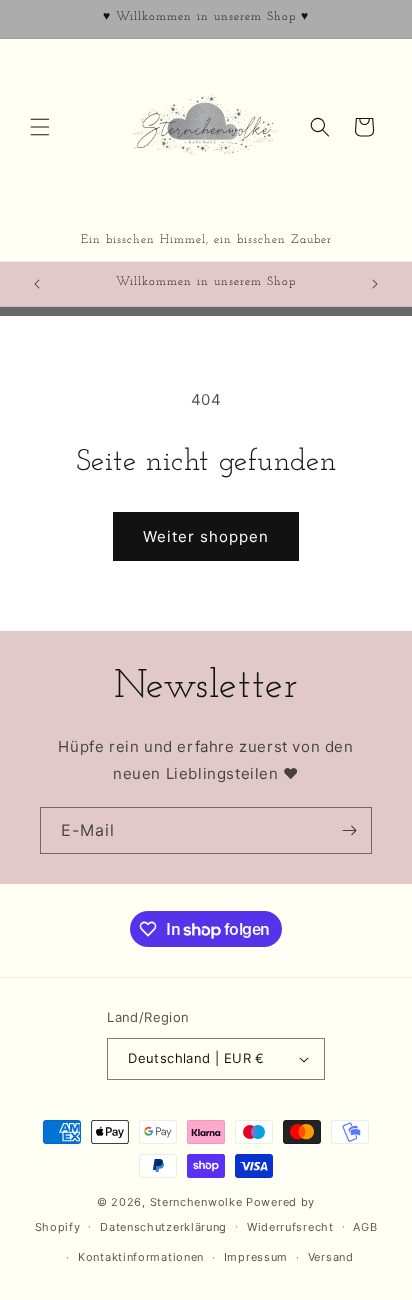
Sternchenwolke (196, 1202)
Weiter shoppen (206, 536)
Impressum (256, 1257)
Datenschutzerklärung (163, 1227)
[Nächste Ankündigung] (375, 284)
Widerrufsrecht (290, 1227)
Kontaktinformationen (141, 1257)
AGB (365, 1227)
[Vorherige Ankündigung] (37, 284)
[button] (40, 127)
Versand (331, 1257)
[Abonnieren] (349, 830)
